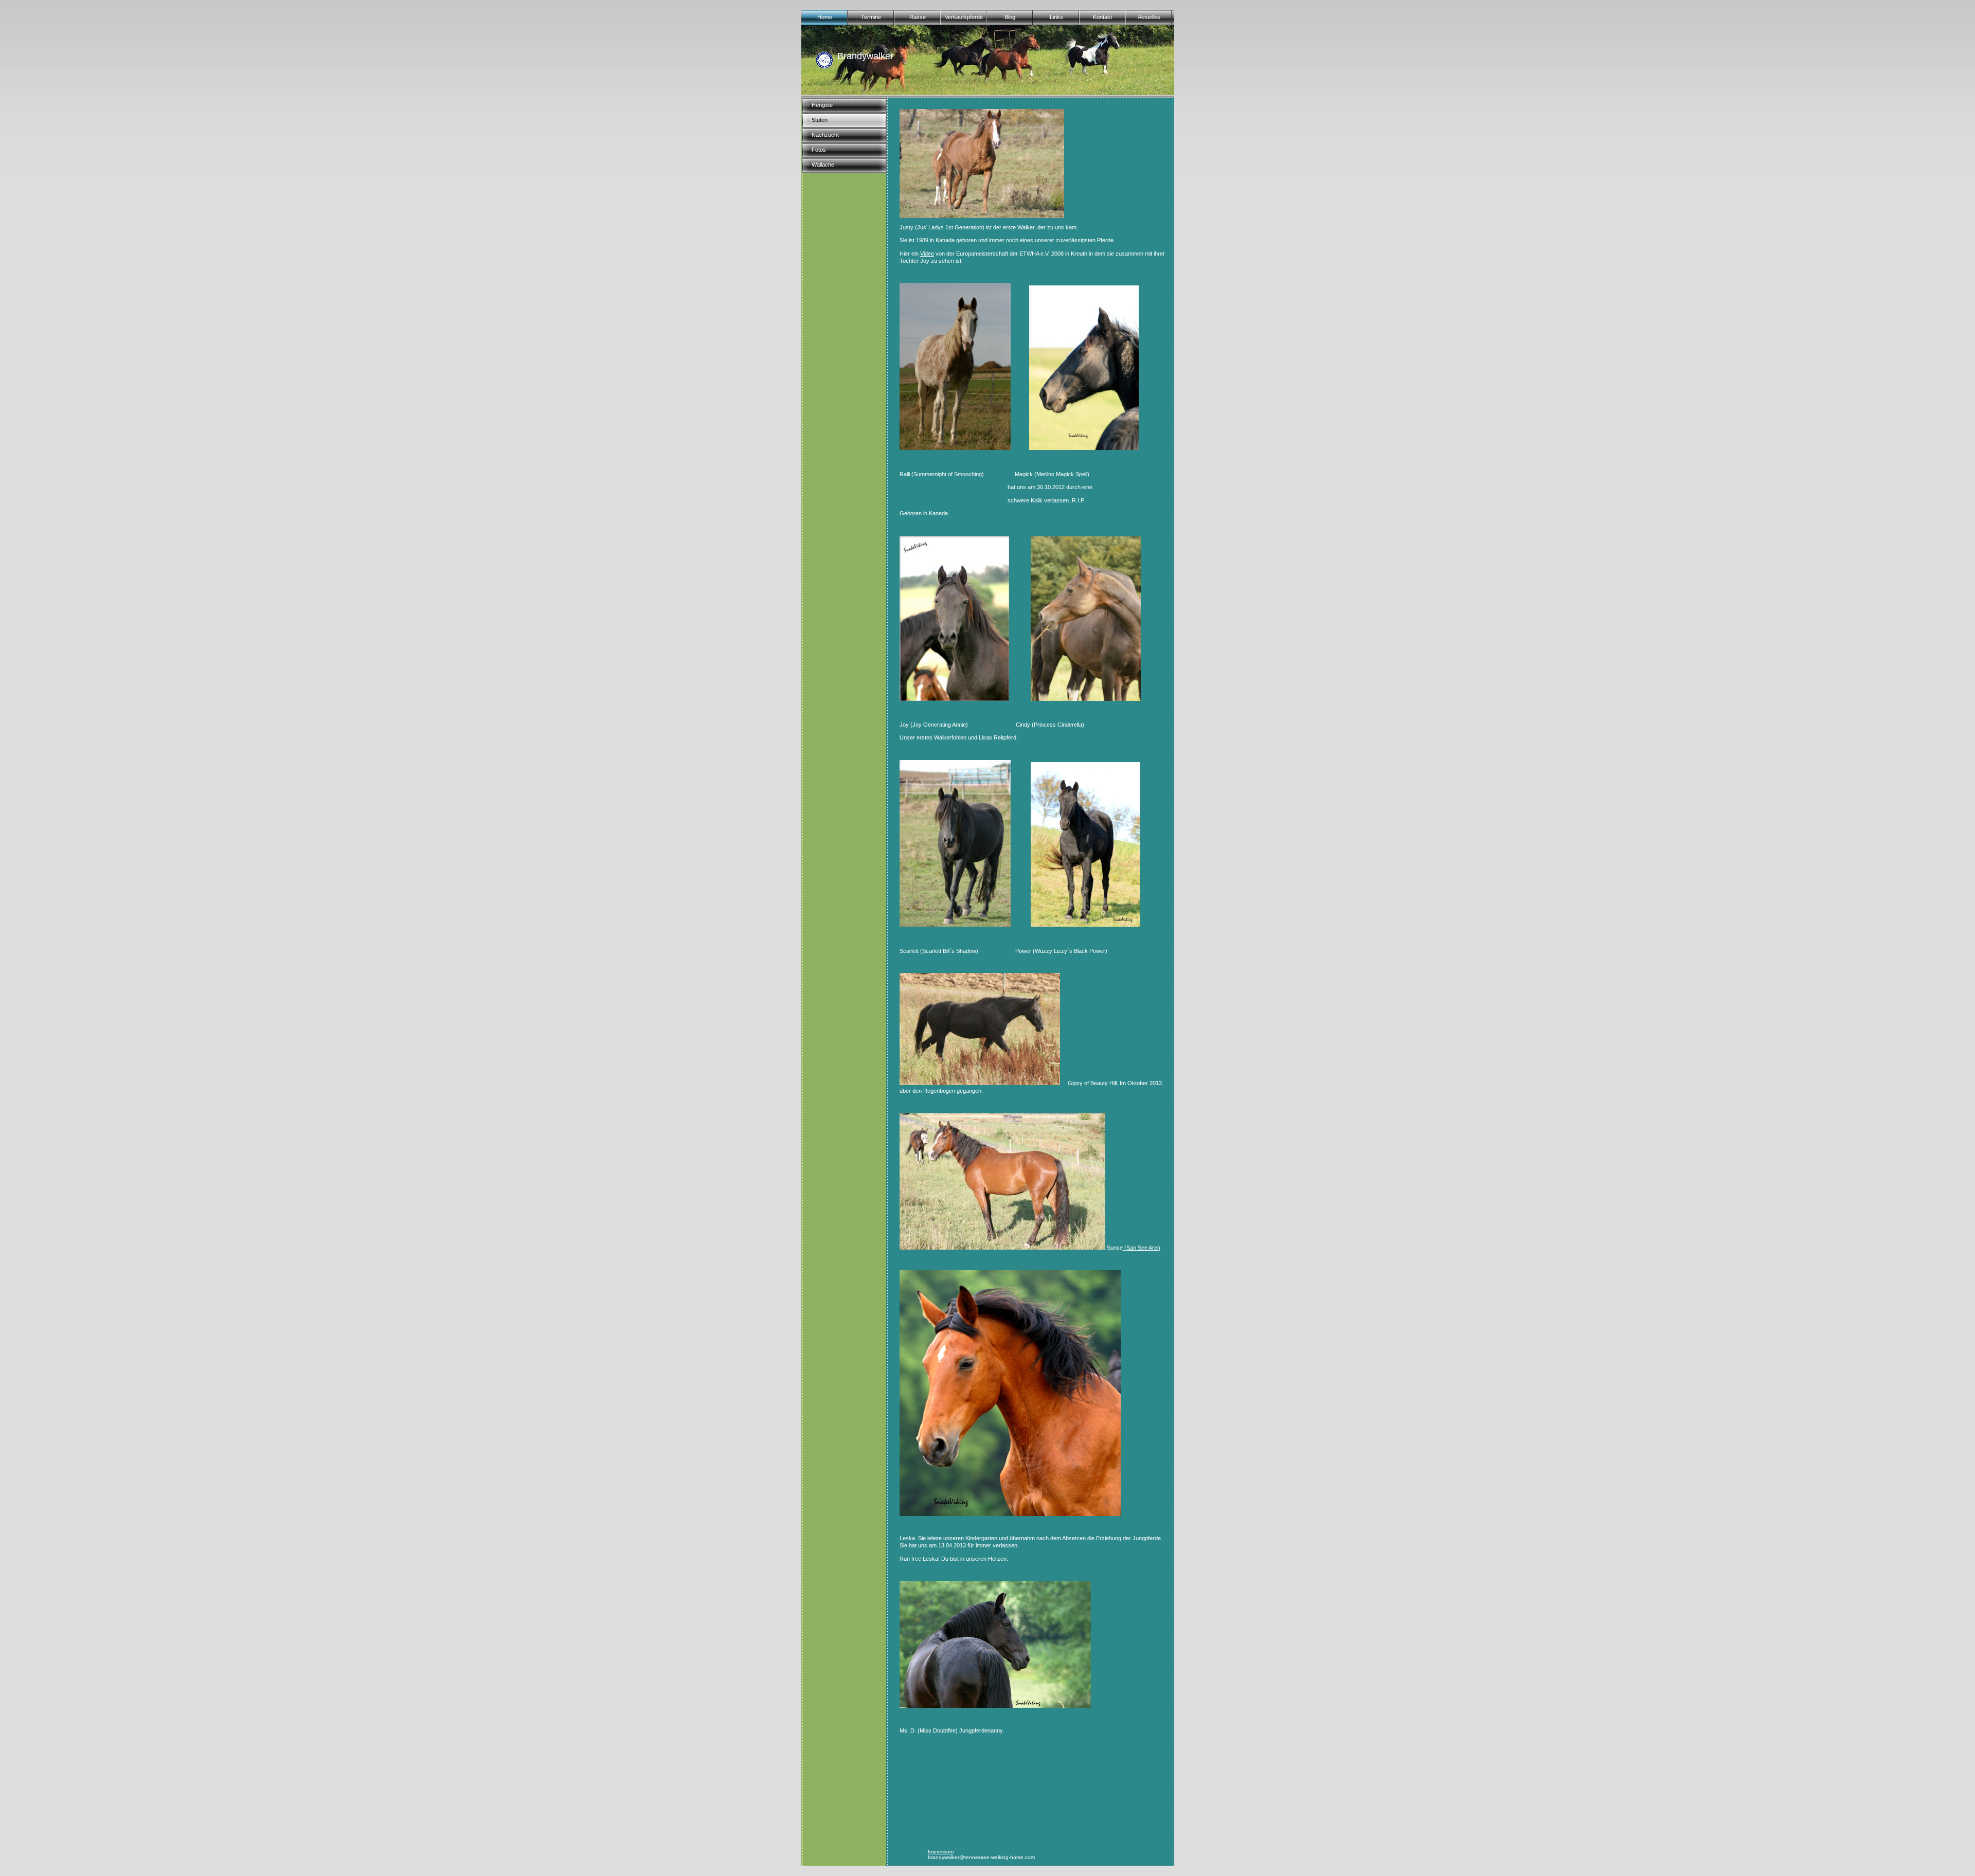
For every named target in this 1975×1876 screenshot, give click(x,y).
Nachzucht (825, 135)
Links (1056, 17)
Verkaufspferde (964, 17)
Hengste (822, 105)
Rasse (918, 17)
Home (825, 17)
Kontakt (1102, 17)
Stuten (820, 120)
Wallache (823, 165)
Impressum (941, 1852)
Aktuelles (1149, 17)
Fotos (819, 150)
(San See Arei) (1142, 1248)
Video (927, 254)
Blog (1010, 17)
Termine (871, 17)
